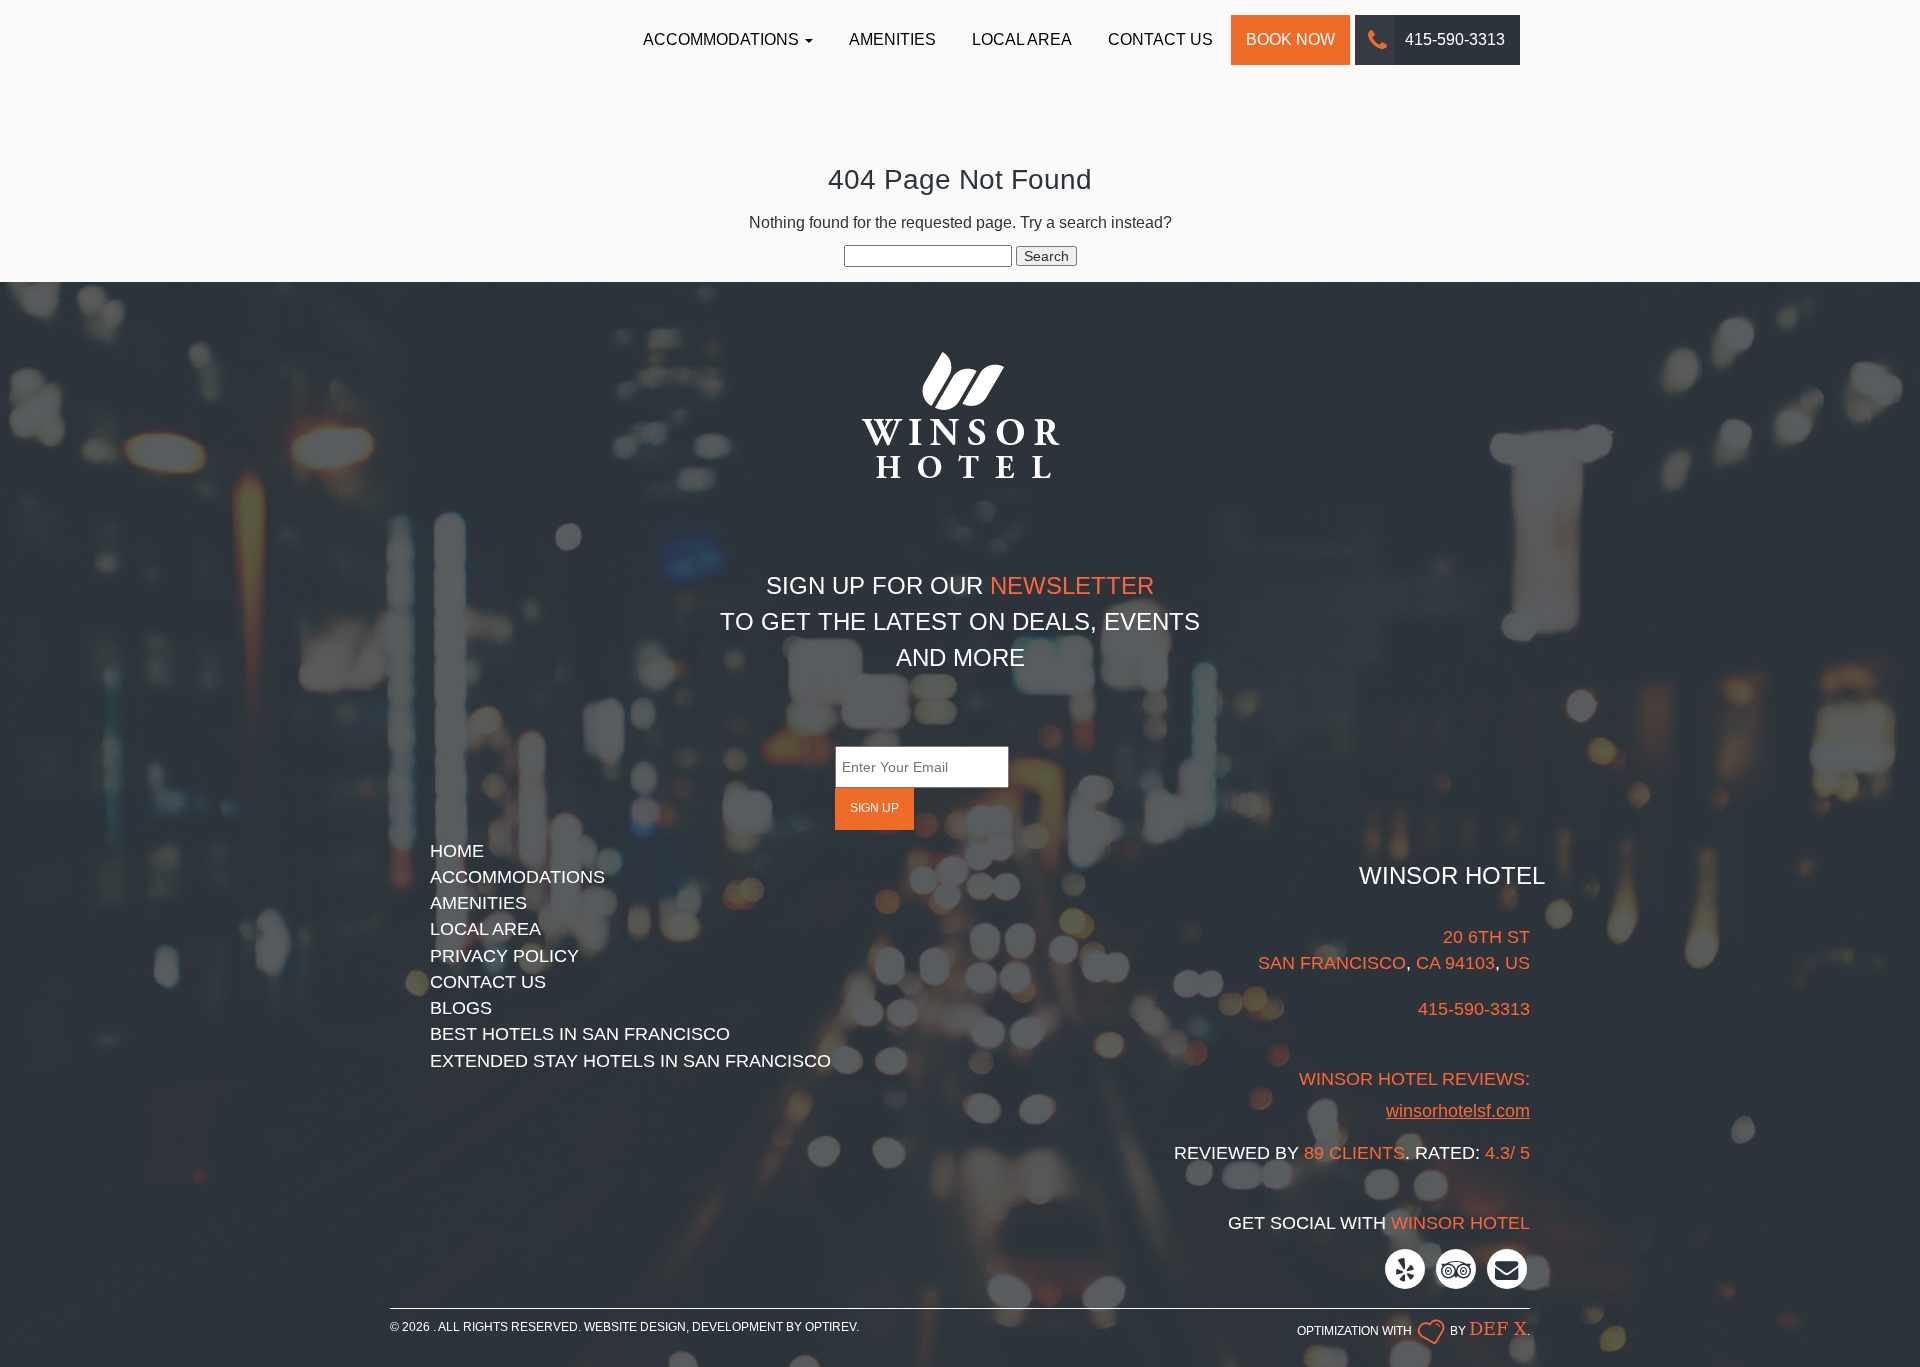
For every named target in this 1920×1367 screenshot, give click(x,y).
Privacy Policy (504, 956)
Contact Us (1160, 39)
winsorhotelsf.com (1458, 1111)
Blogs (461, 1008)
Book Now (1290, 39)
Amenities (892, 39)
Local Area (1022, 39)
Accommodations (723, 39)
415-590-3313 (1455, 39)
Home (457, 851)
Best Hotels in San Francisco (580, 1034)
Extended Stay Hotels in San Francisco (630, 1061)
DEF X (1498, 1328)
